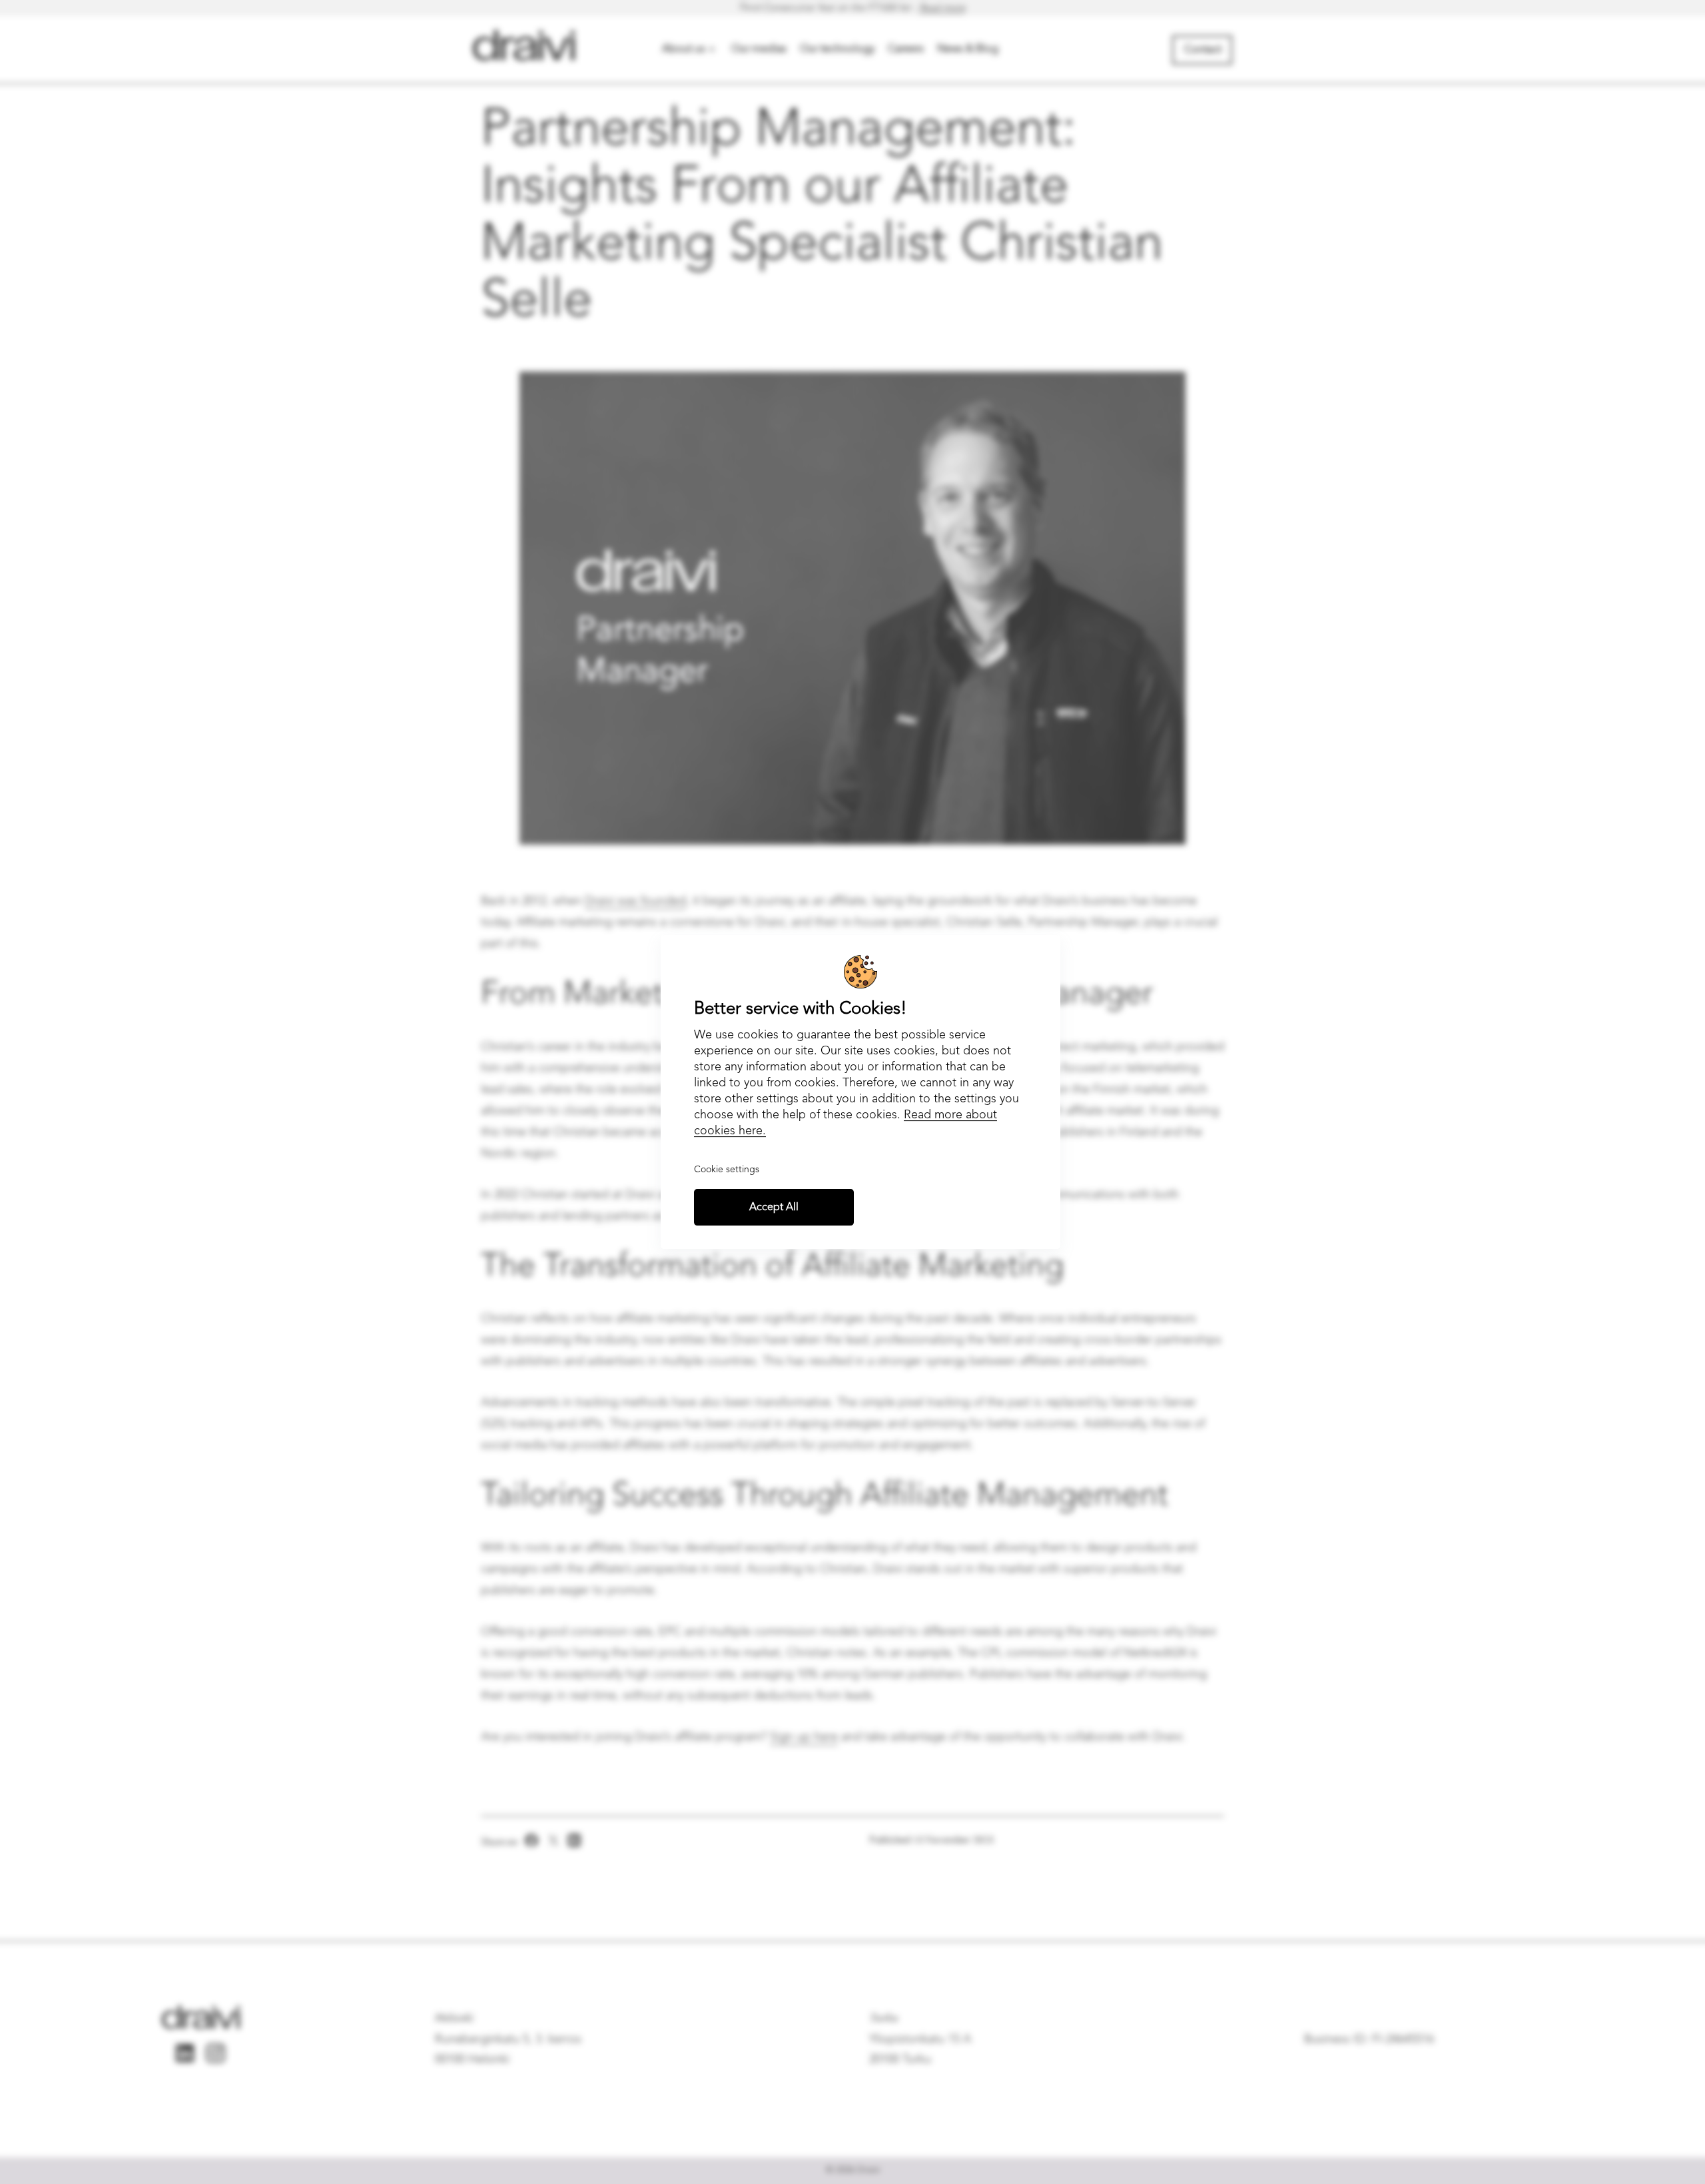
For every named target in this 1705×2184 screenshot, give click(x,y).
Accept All (774, 1208)
